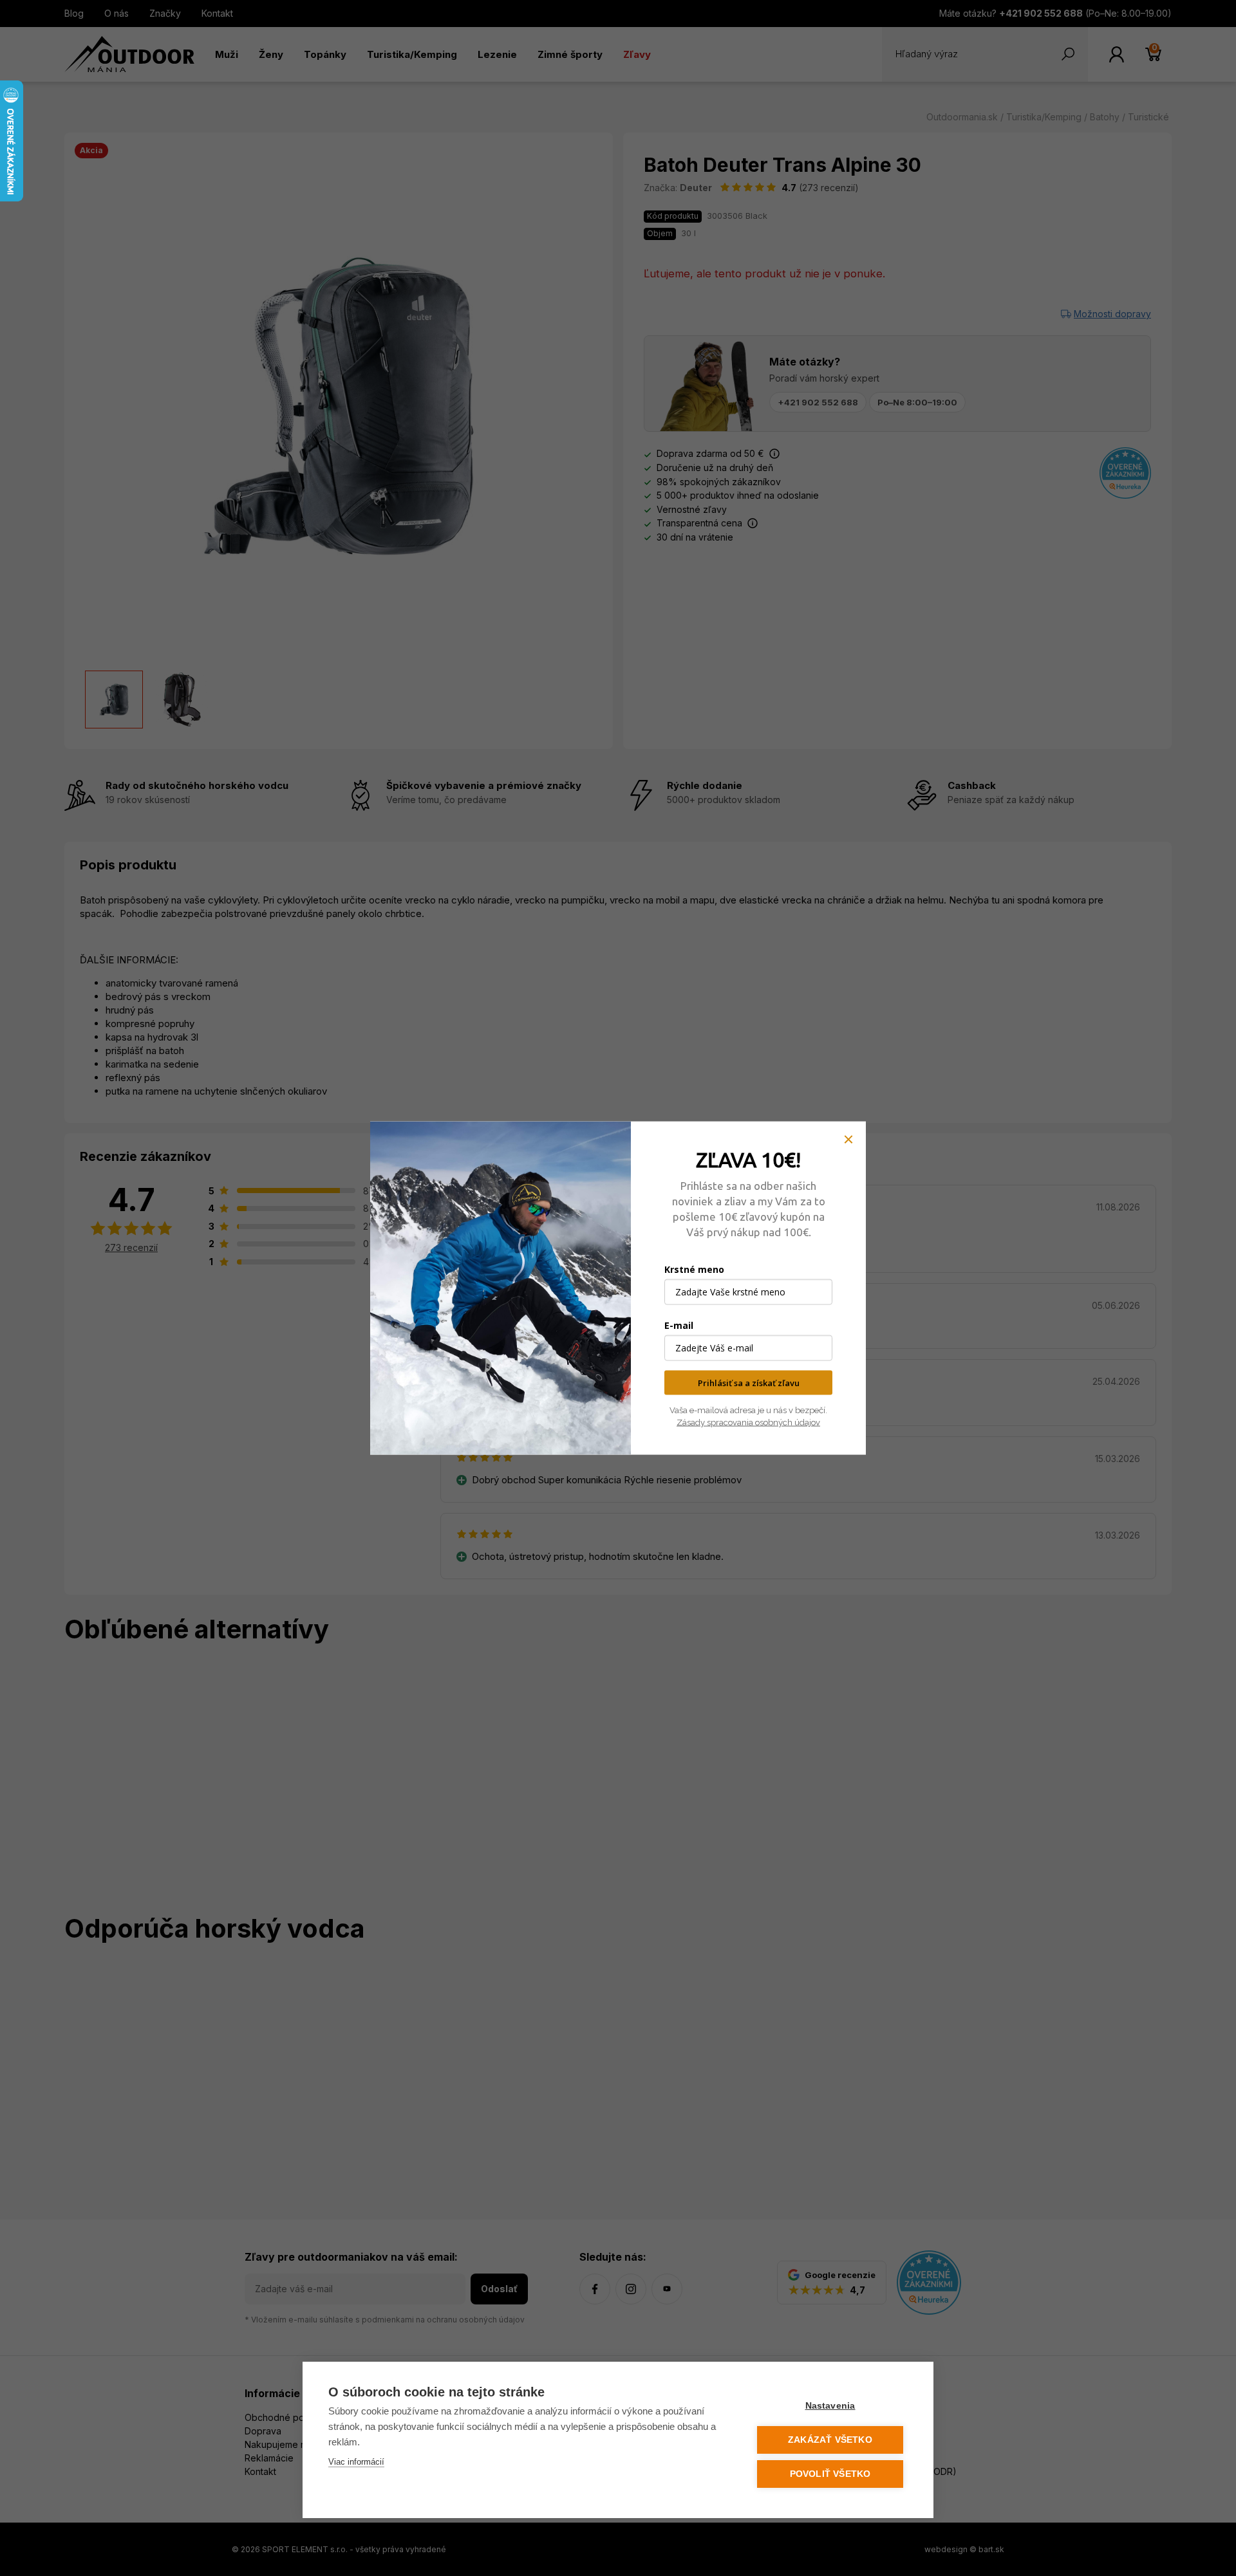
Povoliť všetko (830, 2474)
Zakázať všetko (830, 2440)
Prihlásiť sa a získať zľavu (749, 1382)
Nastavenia (830, 2406)
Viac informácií (356, 2462)
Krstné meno (694, 1269)
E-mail (679, 1325)
